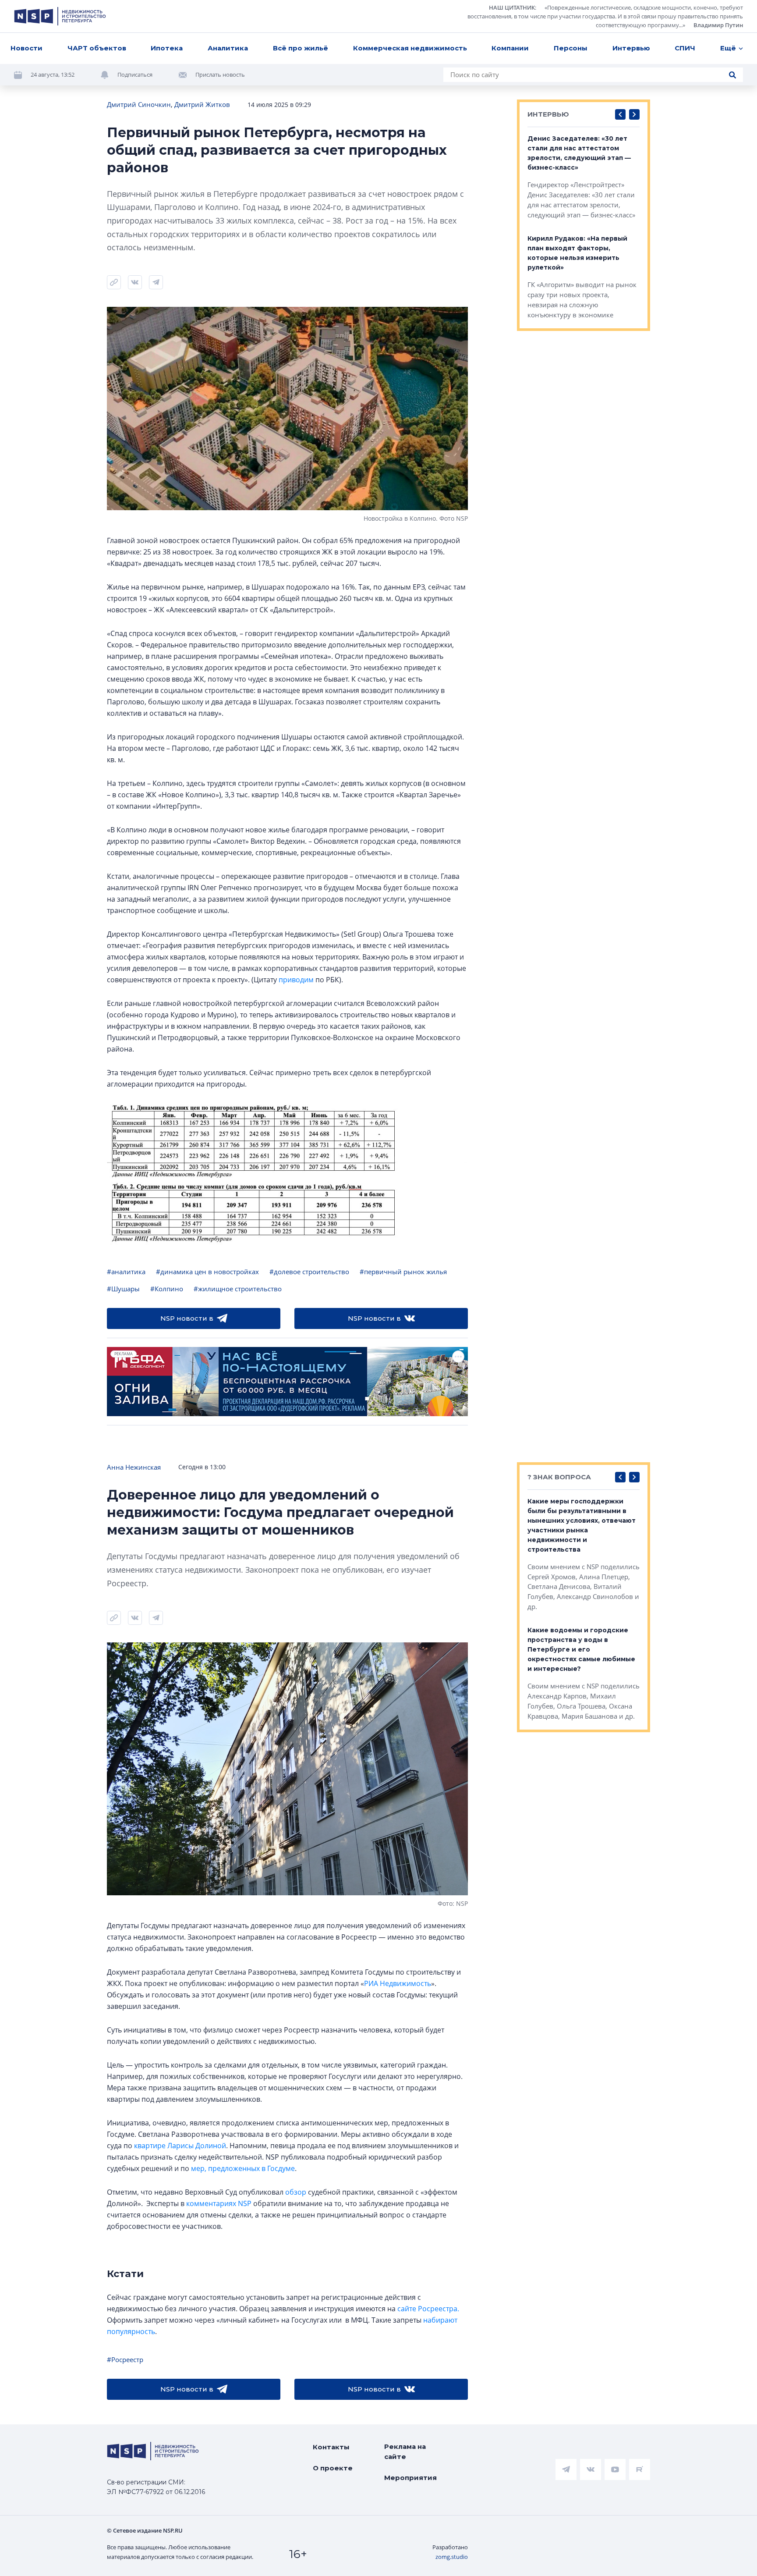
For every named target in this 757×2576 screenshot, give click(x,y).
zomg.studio (452, 2557)
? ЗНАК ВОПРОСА (559, 1477)
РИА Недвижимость (398, 1983)
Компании (510, 48)
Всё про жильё (301, 48)
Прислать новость (220, 75)
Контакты (331, 2447)
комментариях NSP (219, 2203)
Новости (27, 48)
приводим (296, 980)
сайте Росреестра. (428, 2309)
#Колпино (167, 1289)
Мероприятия (410, 2478)
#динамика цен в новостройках (207, 1272)
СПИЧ (685, 48)
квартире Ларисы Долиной (180, 2146)
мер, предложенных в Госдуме (243, 2168)
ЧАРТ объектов (97, 48)
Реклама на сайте (405, 2452)
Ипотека (167, 48)
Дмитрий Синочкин (139, 104)
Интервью (631, 48)
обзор (296, 2192)
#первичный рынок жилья (403, 1272)
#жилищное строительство (238, 1289)
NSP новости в (187, 1318)
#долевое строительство (309, 1272)
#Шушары (123, 1289)
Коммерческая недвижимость (410, 48)
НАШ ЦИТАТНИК (512, 7)
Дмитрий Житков (202, 104)
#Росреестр (125, 2359)
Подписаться (135, 75)
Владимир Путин (718, 25)
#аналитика (126, 1272)
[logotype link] (60, 16)
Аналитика (228, 48)
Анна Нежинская (134, 1467)
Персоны (571, 48)
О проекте (333, 2468)
